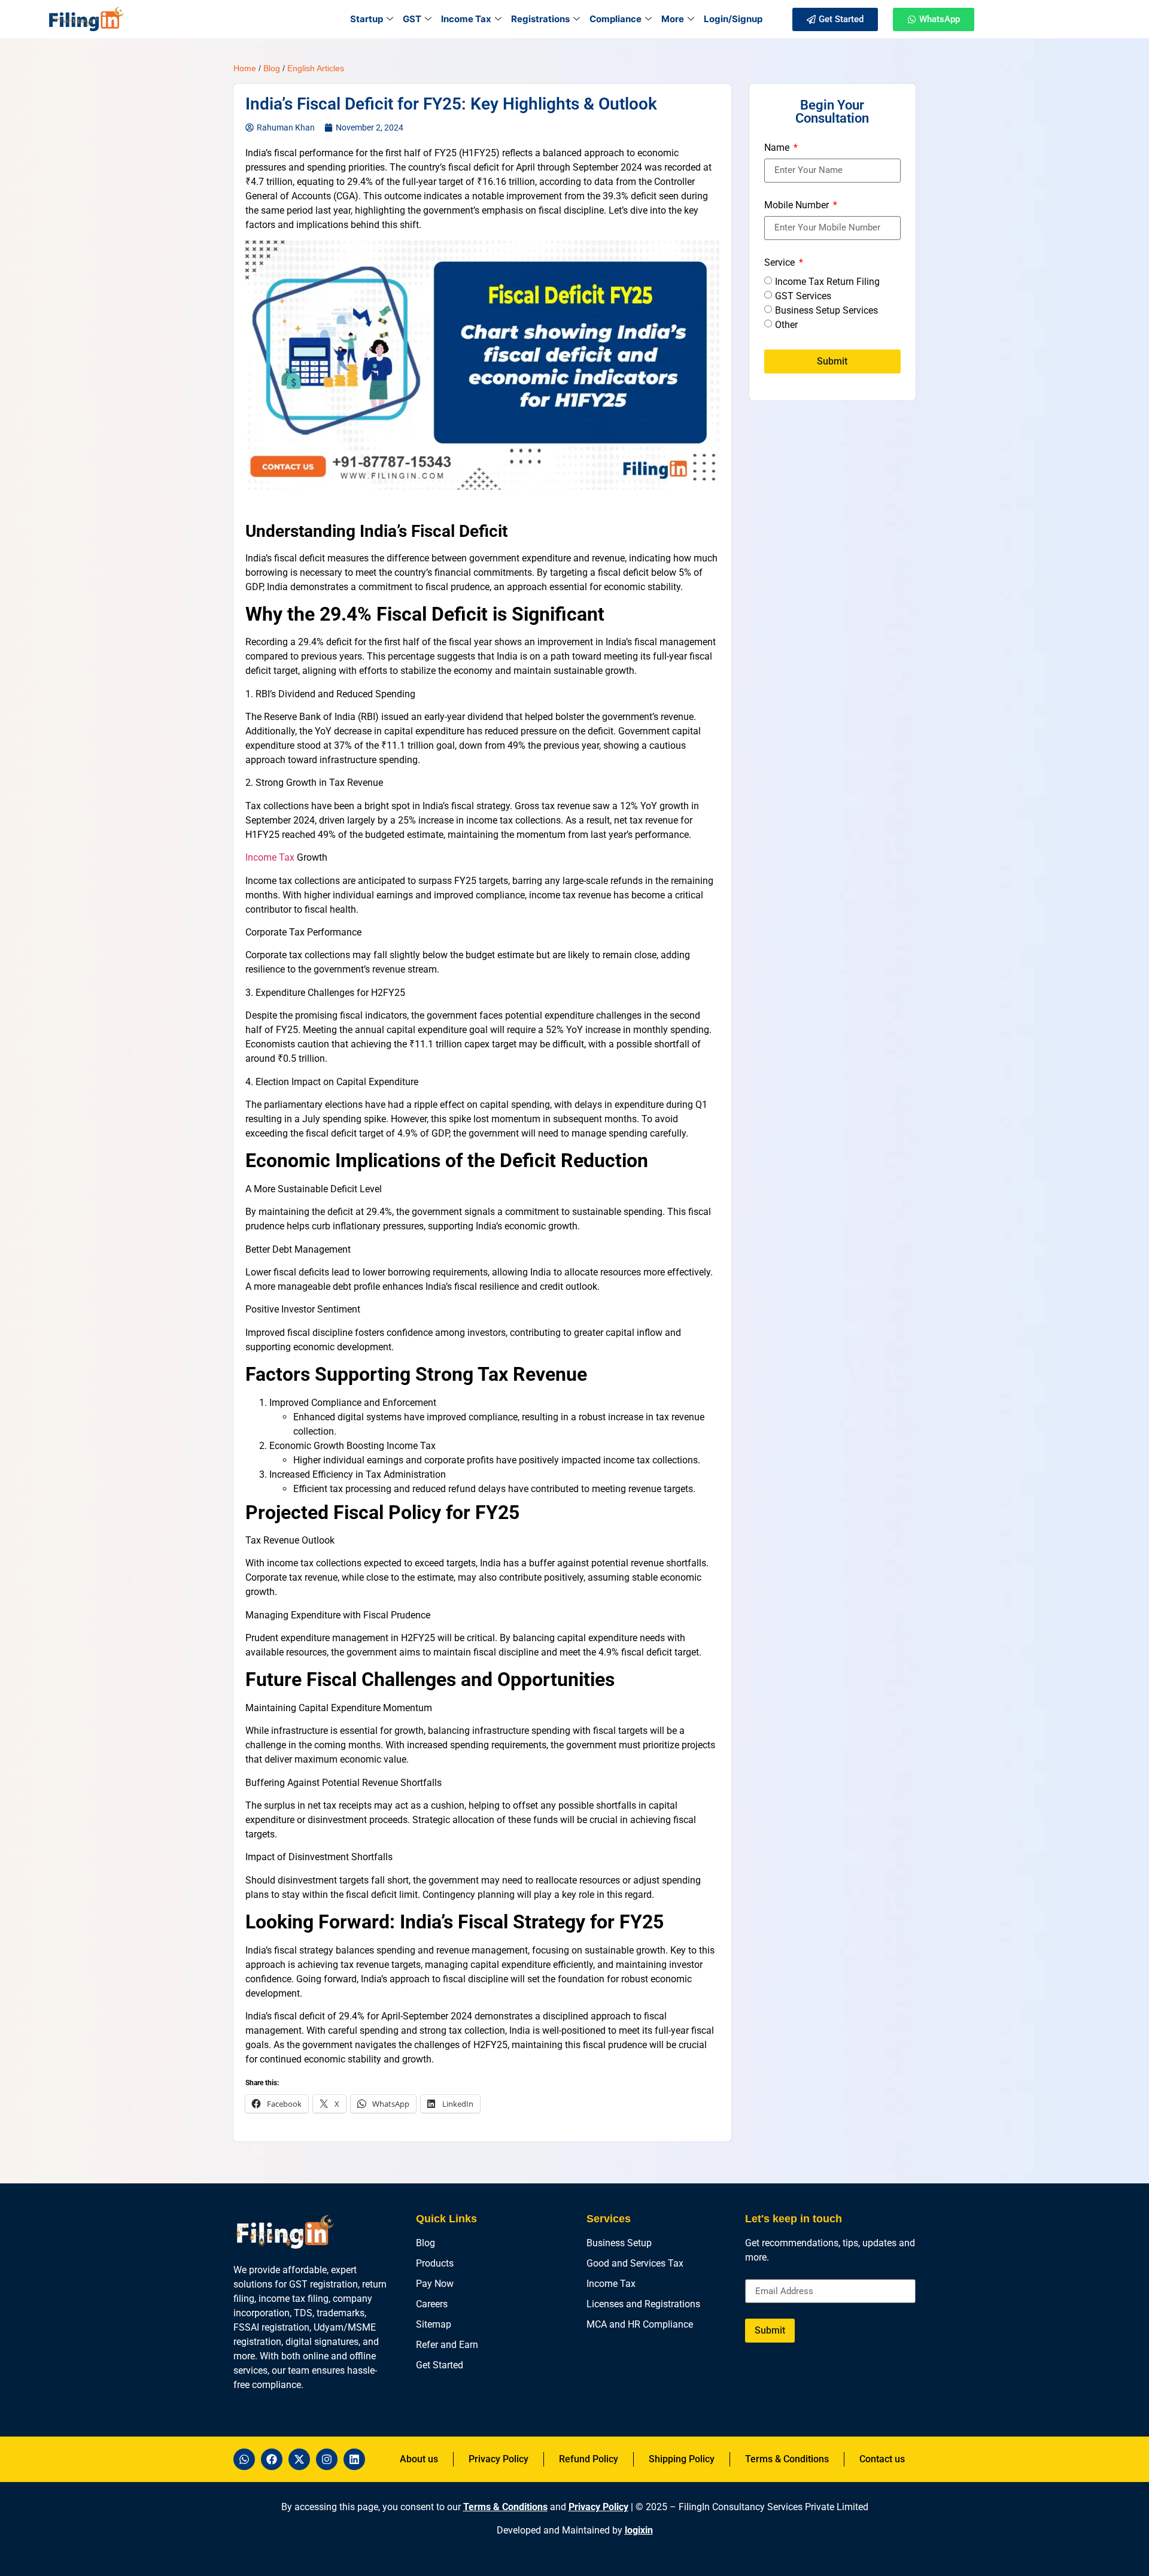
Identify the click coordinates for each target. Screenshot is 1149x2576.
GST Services (803, 295)
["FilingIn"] (86, 19)
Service (781, 263)
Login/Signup (733, 19)
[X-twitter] (299, 2459)
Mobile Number (798, 206)
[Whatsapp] (244, 2459)
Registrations (540, 19)
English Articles (316, 68)
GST (412, 19)
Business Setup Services (826, 310)
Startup (367, 19)
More (673, 19)
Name (778, 148)
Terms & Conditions (505, 2507)
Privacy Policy (598, 2507)
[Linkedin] (354, 2459)
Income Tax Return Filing (827, 281)
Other (786, 324)
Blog (272, 68)
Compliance (615, 19)
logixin (639, 2530)
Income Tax (466, 19)
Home (245, 68)
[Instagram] (327, 2459)
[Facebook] (272, 2459)
